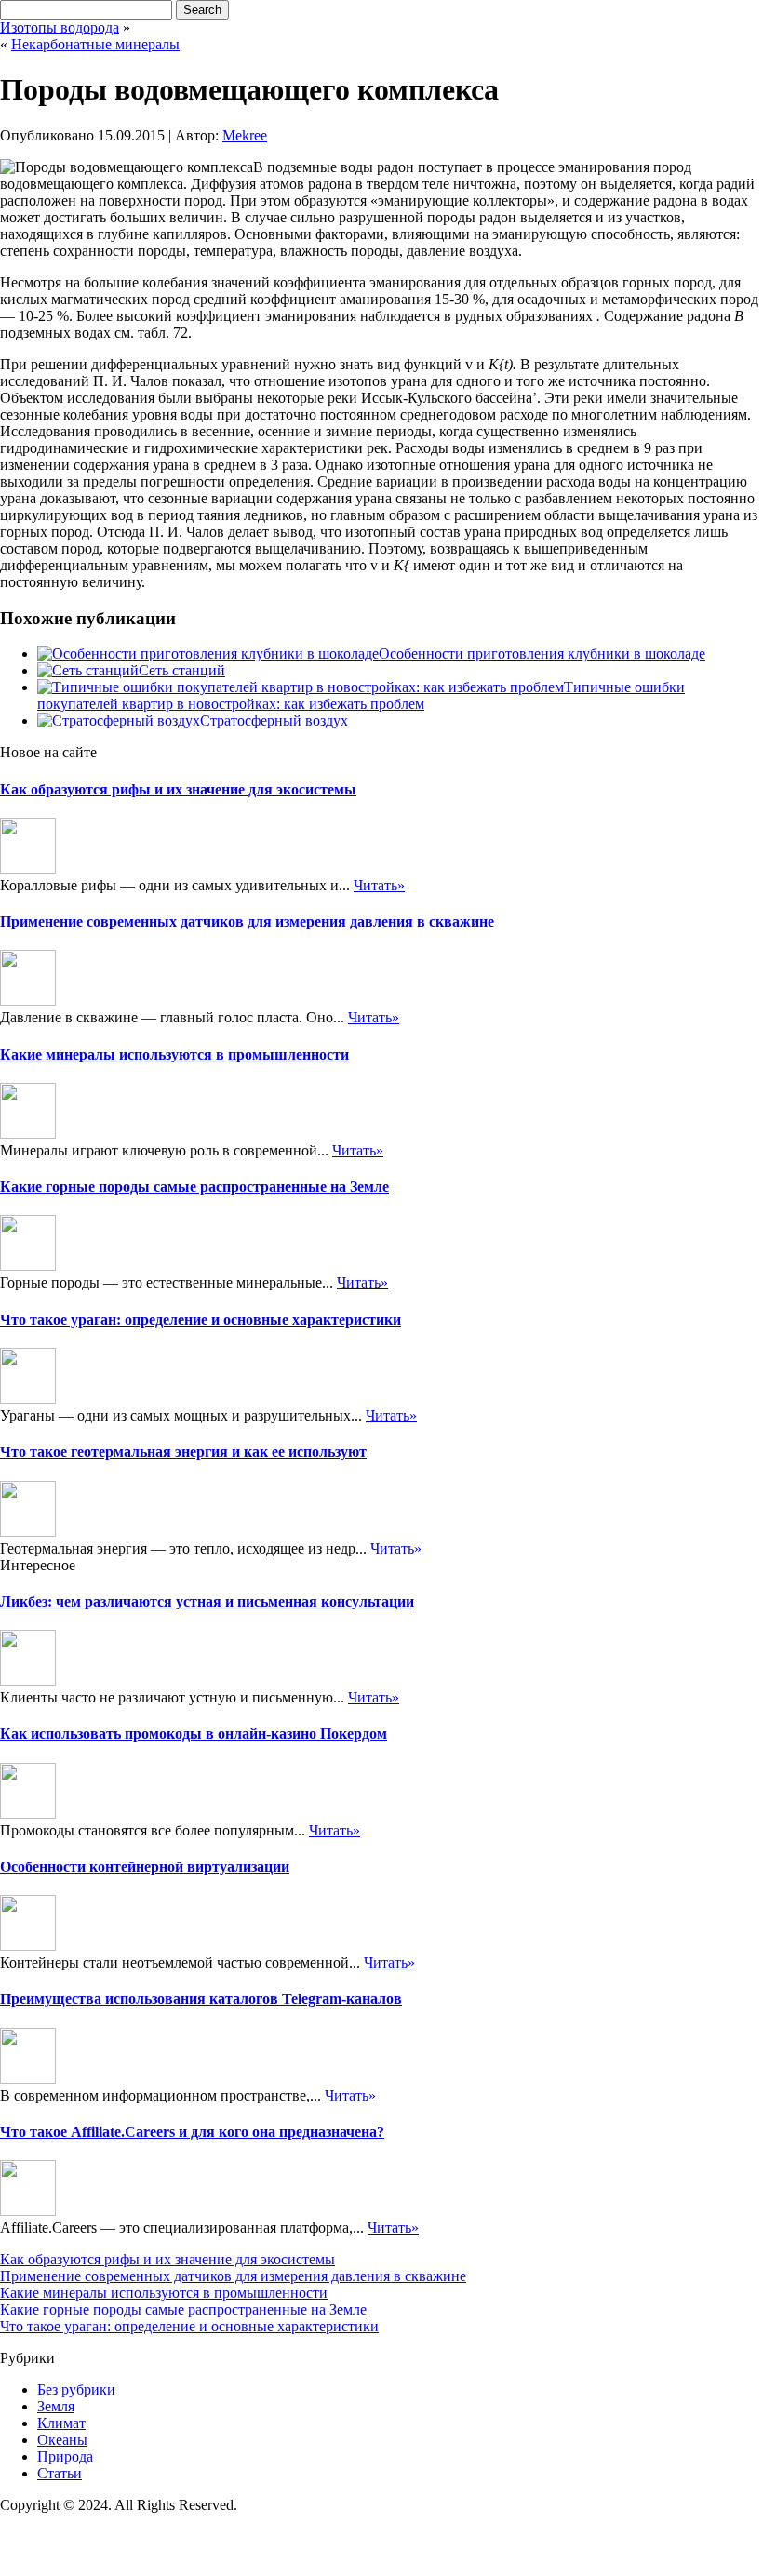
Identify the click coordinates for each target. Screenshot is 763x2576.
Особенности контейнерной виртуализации (145, 1867)
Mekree (245, 135)
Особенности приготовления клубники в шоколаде (542, 654)
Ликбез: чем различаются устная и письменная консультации (207, 1602)
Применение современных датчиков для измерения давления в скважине (247, 921)
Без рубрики (76, 2389)
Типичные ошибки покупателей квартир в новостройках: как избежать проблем (361, 695)
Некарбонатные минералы (95, 44)
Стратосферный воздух (274, 721)
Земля (56, 2406)
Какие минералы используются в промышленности (174, 1054)
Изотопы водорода (60, 27)
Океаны (62, 2440)
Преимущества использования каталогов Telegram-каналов (201, 1999)
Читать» (379, 885)
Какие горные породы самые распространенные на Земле (194, 1187)
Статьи (60, 2473)
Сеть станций (182, 670)
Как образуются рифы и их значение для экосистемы (178, 789)
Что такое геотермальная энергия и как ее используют (183, 1452)
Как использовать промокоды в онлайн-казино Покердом (194, 1734)
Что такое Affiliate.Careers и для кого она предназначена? (192, 2132)
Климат (61, 2423)
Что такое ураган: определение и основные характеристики (201, 1320)
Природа (65, 2456)
